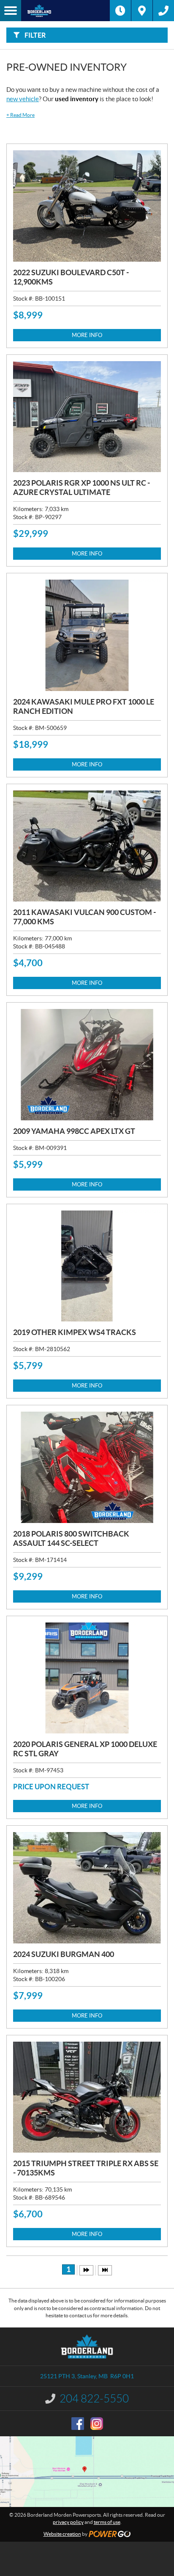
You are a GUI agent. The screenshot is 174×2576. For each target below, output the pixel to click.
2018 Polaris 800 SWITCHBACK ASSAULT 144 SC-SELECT (71, 1538)
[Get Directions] (142, 11)
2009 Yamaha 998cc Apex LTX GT (74, 1131)
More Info (87, 335)
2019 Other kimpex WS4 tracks (75, 1332)
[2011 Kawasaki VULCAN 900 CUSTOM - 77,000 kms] (87, 846)
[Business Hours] (120, 11)
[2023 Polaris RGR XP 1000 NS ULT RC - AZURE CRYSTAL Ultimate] (87, 417)
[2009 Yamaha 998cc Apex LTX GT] (87, 1065)
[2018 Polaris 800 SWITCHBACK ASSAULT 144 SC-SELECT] (87, 1467)
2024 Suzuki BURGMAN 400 (64, 1954)
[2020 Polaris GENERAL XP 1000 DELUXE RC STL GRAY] (87, 1678)
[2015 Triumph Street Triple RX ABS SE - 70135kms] (87, 2097)
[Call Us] (163, 11)
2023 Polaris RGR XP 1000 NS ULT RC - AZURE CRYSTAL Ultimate (82, 488)
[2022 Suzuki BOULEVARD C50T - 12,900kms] (87, 206)
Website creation (62, 2534)
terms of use (107, 2522)
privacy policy (68, 2522)
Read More (20, 115)
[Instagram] (97, 2424)
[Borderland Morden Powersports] (65, 11)
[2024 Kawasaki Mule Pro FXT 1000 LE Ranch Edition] (87, 635)
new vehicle (23, 99)
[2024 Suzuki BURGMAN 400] (87, 1888)
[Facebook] (78, 2424)
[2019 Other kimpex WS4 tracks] (87, 1266)
